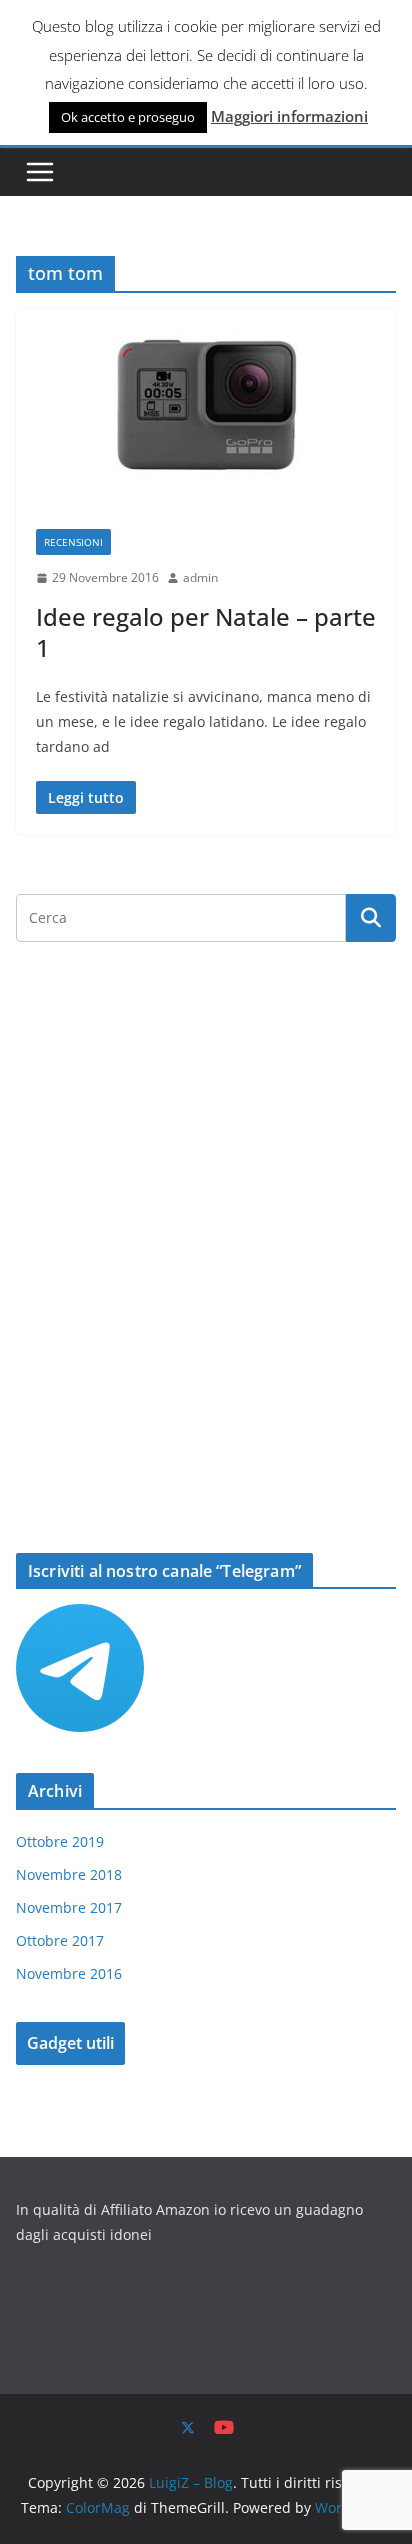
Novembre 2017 (69, 1907)
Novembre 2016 (69, 1973)
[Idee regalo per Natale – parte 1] (206, 409)
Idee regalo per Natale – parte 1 (206, 632)
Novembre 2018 (69, 1874)
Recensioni (73, 542)
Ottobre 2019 (60, 1841)
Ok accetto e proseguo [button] (128, 117)
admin (200, 577)
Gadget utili (70, 2043)
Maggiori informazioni (289, 116)
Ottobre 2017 (60, 1940)
